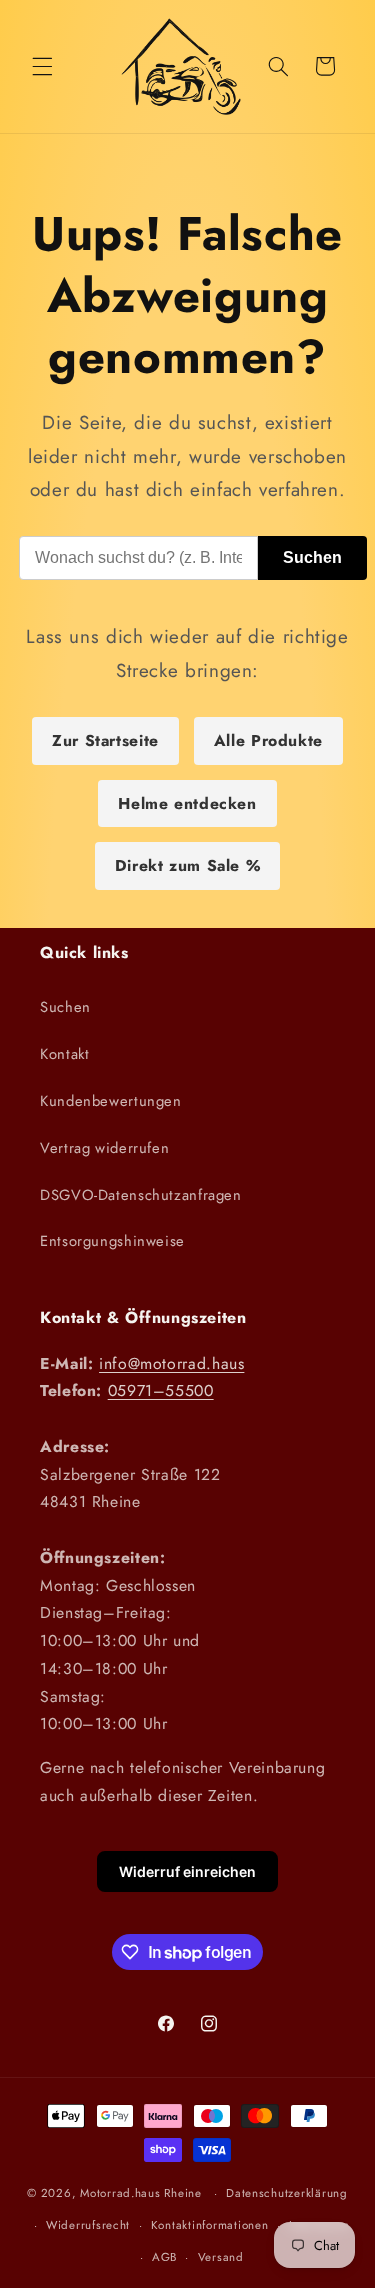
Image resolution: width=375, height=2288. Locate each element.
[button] (42, 66)
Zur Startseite (105, 740)
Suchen (312, 557)
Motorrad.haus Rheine (141, 2193)
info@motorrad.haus (171, 1363)
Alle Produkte (268, 740)
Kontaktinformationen (210, 2225)
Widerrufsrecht (88, 2225)
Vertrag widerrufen (104, 1148)
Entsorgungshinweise (112, 1241)
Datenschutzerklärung (287, 2193)
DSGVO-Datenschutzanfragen (141, 1195)
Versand (221, 2257)
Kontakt (64, 1054)
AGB (164, 2257)
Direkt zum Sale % (188, 865)
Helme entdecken (187, 803)
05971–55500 (161, 1390)
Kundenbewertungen (111, 1101)
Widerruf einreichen (187, 1871)
